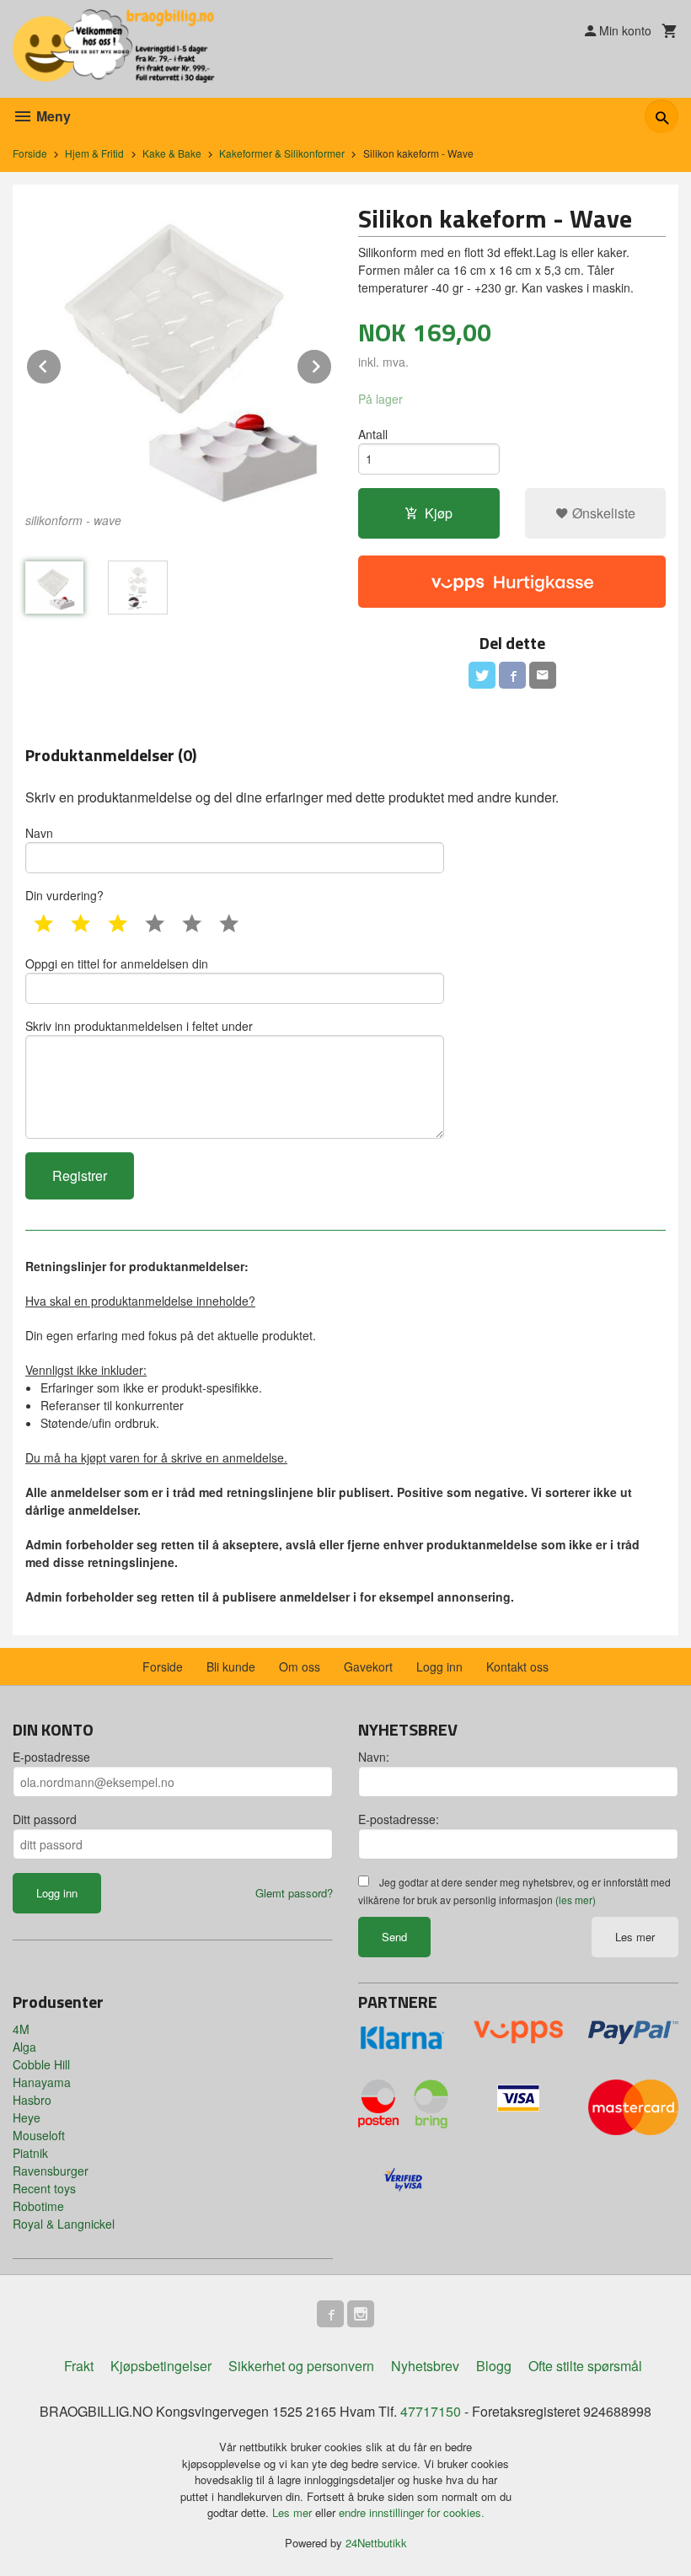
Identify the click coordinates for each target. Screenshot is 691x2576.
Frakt (79, 2366)
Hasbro (32, 2100)
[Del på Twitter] (482, 675)
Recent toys (44, 2188)
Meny (52, 116)
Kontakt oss (517, 1666)
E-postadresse (51, 1757)
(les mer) (576, 1900)
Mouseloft (39, 2135)
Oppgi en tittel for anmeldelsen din (117, 963)
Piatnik (30, 2153)
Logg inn (439, 1666)
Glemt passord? (294, 1893)
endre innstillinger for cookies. (412, 2512)
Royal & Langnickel (64, 2224)
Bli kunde (231, 1666)
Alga (24, 2047)
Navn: (374, 1757)
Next (332, 364)
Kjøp (439, 513)
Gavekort (368, 1666)
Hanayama (42, 2082)
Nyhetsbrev (425, 2366)
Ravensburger (51, 2171)
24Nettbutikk (376, 2543)
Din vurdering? (64, 895)
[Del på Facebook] (512, 675)
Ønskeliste (602, 513)
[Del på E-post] (543, 675)
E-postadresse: (399, 1819)
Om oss (300, 1666)
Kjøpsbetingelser (161, 2366)
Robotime (38, 2206)
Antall (373, 434)
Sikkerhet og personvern (301, 2366)
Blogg (494, 2366)
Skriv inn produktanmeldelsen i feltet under (139, 1026)
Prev (62, 364)
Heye (27, 2117)
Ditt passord (45, 1819)
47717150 (431, 2411)
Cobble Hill (41, 2064)
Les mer (635, 1937)
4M (21, 2029)
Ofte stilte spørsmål (585, 2366)
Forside (30, 153)
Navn (39, 833)
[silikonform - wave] (179, 351)
